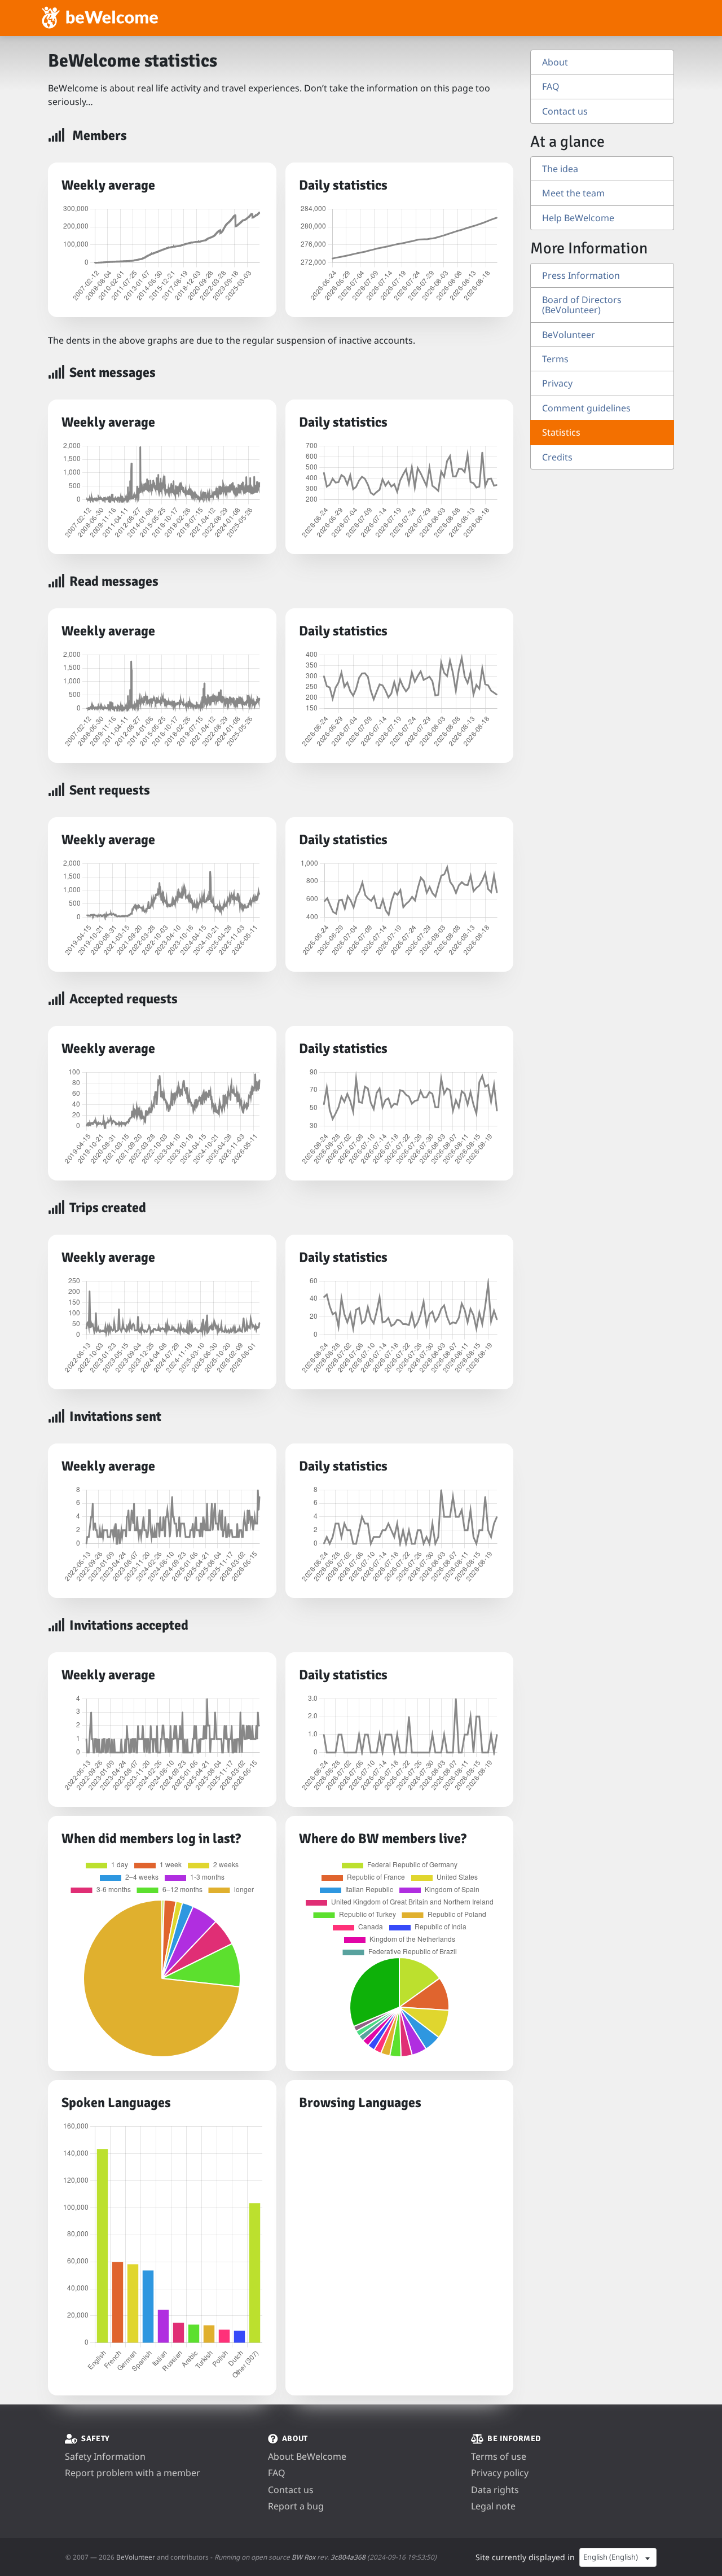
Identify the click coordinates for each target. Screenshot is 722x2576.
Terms (555, 359)
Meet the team (573, 193)
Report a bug (296, 2506)
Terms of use (499, 2456)
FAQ (551, 86)
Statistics (561, 432)
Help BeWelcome (578, 218)
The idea (560, 169)
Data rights (495, 2490)
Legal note (493, 2506)
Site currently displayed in (525, 2557)
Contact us (565, 111)
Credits (557, 457)
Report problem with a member (133, 2473)
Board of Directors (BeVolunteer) (582, 305)
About (555, 62)
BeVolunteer (569, 335)
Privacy (557, 383)
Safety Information (105, 2456)
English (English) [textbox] (611, 2557)
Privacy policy (500, 2473)
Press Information (581, 275)
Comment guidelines (586, 408)
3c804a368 (348, 2557)
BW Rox (303, 2557)
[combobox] (618, 2557)
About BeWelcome (307, 2456)
